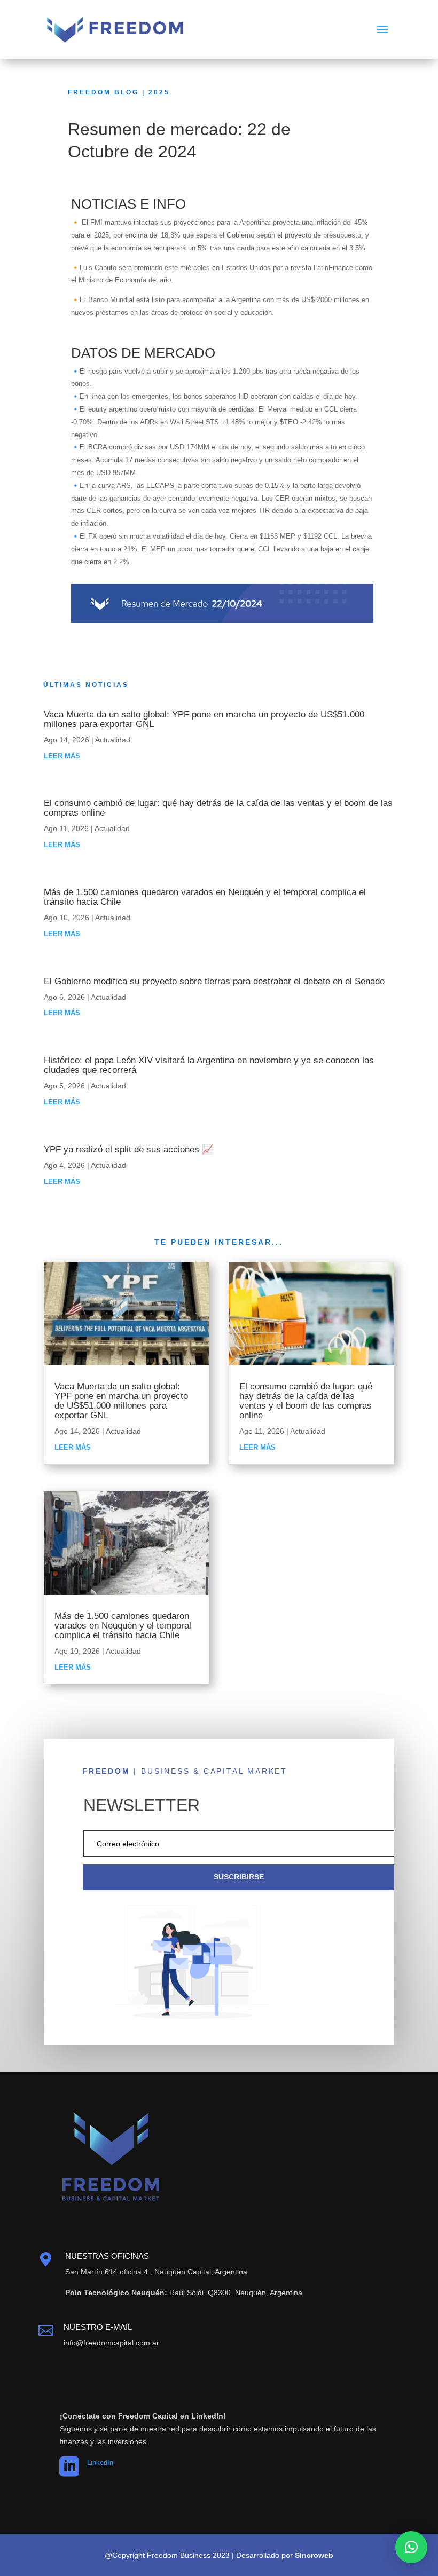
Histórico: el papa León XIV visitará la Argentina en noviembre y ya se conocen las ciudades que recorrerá (209, 1065)
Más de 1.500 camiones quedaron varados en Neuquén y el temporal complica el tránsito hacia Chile (205, 897)
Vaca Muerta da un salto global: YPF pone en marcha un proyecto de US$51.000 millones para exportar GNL (204, 719)
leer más (62, 756)
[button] (411, 2547)
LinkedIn (100, 2463)
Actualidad (113, 740)
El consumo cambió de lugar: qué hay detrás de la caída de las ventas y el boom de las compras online (218, 808)
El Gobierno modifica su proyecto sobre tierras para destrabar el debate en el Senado (214, 981)
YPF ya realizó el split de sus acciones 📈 (128, 1149)
